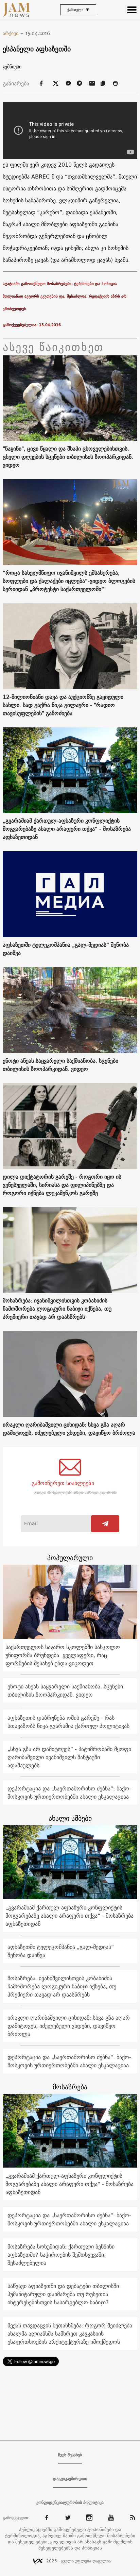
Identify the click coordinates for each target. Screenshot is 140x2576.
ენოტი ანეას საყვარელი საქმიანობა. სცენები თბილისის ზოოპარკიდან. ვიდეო (60, 1065)
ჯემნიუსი (12, 67)
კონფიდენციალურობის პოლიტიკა (70, 2503)
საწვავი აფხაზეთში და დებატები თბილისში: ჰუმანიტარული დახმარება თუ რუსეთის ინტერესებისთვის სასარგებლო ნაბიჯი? (64, 2294)
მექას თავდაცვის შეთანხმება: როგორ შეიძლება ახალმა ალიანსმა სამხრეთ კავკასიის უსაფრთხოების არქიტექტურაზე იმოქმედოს (70, 2334)
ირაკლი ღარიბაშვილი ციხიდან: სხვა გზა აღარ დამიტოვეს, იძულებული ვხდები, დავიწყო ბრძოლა (69, 1429)
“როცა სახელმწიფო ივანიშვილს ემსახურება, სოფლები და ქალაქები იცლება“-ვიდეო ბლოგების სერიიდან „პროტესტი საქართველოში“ (69, 581)
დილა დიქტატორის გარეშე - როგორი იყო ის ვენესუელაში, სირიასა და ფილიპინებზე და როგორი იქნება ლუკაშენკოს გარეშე (62, 1185)
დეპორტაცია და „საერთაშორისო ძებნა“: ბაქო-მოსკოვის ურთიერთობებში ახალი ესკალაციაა (69, 1792)
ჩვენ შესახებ (70, 2455)
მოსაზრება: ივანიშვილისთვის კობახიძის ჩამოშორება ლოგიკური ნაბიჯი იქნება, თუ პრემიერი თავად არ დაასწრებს (57, 1309)
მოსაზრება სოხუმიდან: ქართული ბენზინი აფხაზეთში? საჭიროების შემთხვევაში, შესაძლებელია (61, 2255)
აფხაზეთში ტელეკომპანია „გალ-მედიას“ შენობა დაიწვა (66, 949)
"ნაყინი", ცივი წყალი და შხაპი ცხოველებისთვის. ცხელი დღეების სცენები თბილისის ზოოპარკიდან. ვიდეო (68, 457)
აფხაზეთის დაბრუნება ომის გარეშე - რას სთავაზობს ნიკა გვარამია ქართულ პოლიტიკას (68, 1722)
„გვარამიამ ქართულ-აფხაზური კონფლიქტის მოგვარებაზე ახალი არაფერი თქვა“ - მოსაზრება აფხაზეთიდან (67, 829)
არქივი (13, 33)
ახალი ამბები (70, 1818)
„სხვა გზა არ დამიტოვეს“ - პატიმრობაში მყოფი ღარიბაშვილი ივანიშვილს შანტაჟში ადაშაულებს (69, 1757)
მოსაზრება (70, 2087)
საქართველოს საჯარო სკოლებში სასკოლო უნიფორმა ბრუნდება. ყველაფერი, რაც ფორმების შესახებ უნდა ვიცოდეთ (63, 1655)
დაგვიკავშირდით (70, 2479)
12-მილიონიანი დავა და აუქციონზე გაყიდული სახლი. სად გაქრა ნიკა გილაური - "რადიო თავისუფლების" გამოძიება (63, 705)
